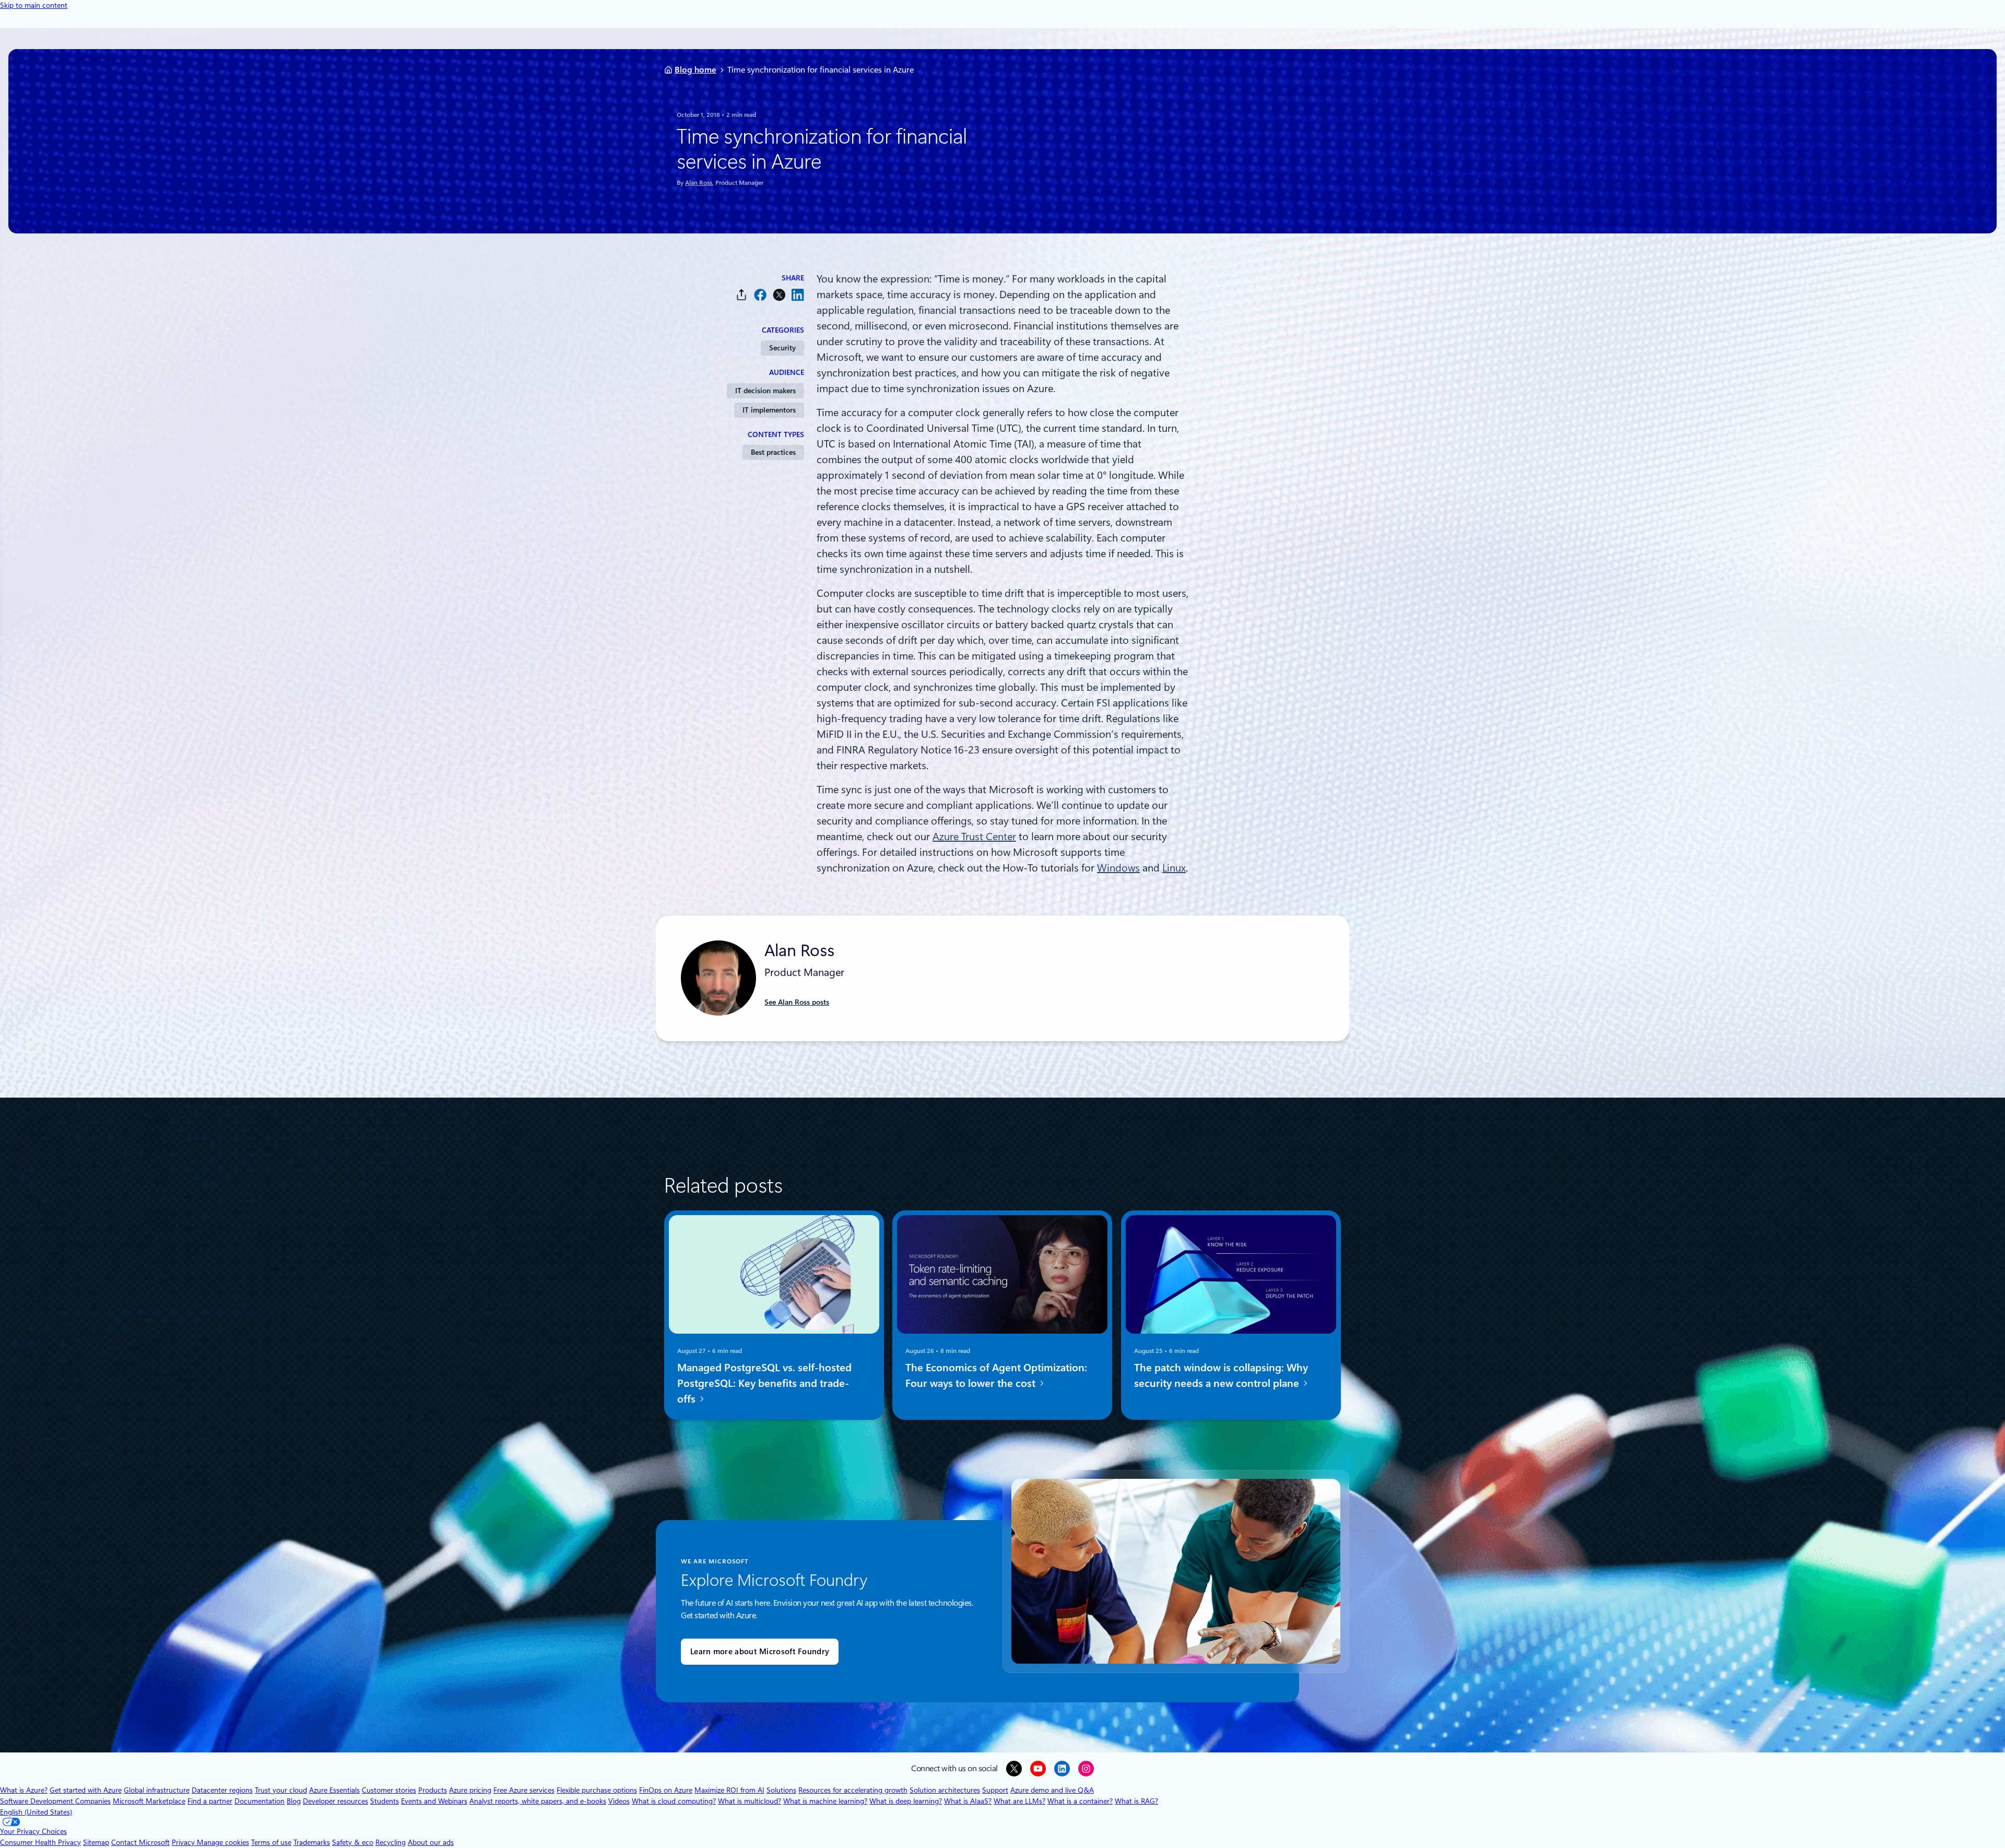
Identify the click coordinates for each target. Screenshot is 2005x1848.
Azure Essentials (334, 1790)
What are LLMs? (1019, 1801)
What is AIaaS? (968, 1801)
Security (782, 348)
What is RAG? (1136, 1801)
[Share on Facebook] (760, 295)
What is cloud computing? (674, 1801)
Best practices (773, 452)
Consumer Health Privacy (40, 1842)
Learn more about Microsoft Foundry (760, 1652)
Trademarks (312, 1842)
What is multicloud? (750, 1801)
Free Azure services (524, 1790)
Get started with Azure (86, 1790)
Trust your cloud (281, 1790)
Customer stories (389, 1790)
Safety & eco (353, 1842)
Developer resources (335, 1801)
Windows (1118, 868)
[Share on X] (779, 295)
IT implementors (769, 410)
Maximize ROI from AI (729, 1790)
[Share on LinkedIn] (798, 295)
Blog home (695, 70)
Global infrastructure (157, 1790)
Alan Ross (699, 183)
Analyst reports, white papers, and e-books (538, 1801)
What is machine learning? (825, 1801)
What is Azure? (24, 1790)
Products (433, 1790)
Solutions (781, 1790)
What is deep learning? (906, 1801)
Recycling (391, 1842)
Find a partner (210, 1801)
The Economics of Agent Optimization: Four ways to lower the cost (996, 1375)
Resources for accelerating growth (853, 1790)
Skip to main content (34, 5)
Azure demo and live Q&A (1052, 1790)
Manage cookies (223, 1842)
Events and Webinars (434, 1801)
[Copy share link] (741, 295)
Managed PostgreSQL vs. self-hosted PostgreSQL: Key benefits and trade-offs (764, 1383)
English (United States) (36, 1812)
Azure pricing (470, 1790)
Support (995, 1790)
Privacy (184, 1842)
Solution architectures (945, 1790)
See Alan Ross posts (797, 1002)
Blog (294, 1801)
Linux (1174, 868)
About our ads (431, 1842)
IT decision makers (765, 391)
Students (385, 1801)
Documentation (260, 1801)
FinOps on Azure (666, 1790)
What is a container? (1080, 1801)
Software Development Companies (55, 1801)
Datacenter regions (222, 1790)
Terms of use (271, 1842)
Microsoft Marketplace (149, 1801)
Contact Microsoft (140, 1842)
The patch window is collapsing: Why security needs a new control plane (1221, 1375)
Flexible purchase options (597, 1790)
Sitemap (96, 1842)
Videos (619, 1801)
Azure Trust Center (974, 837)
